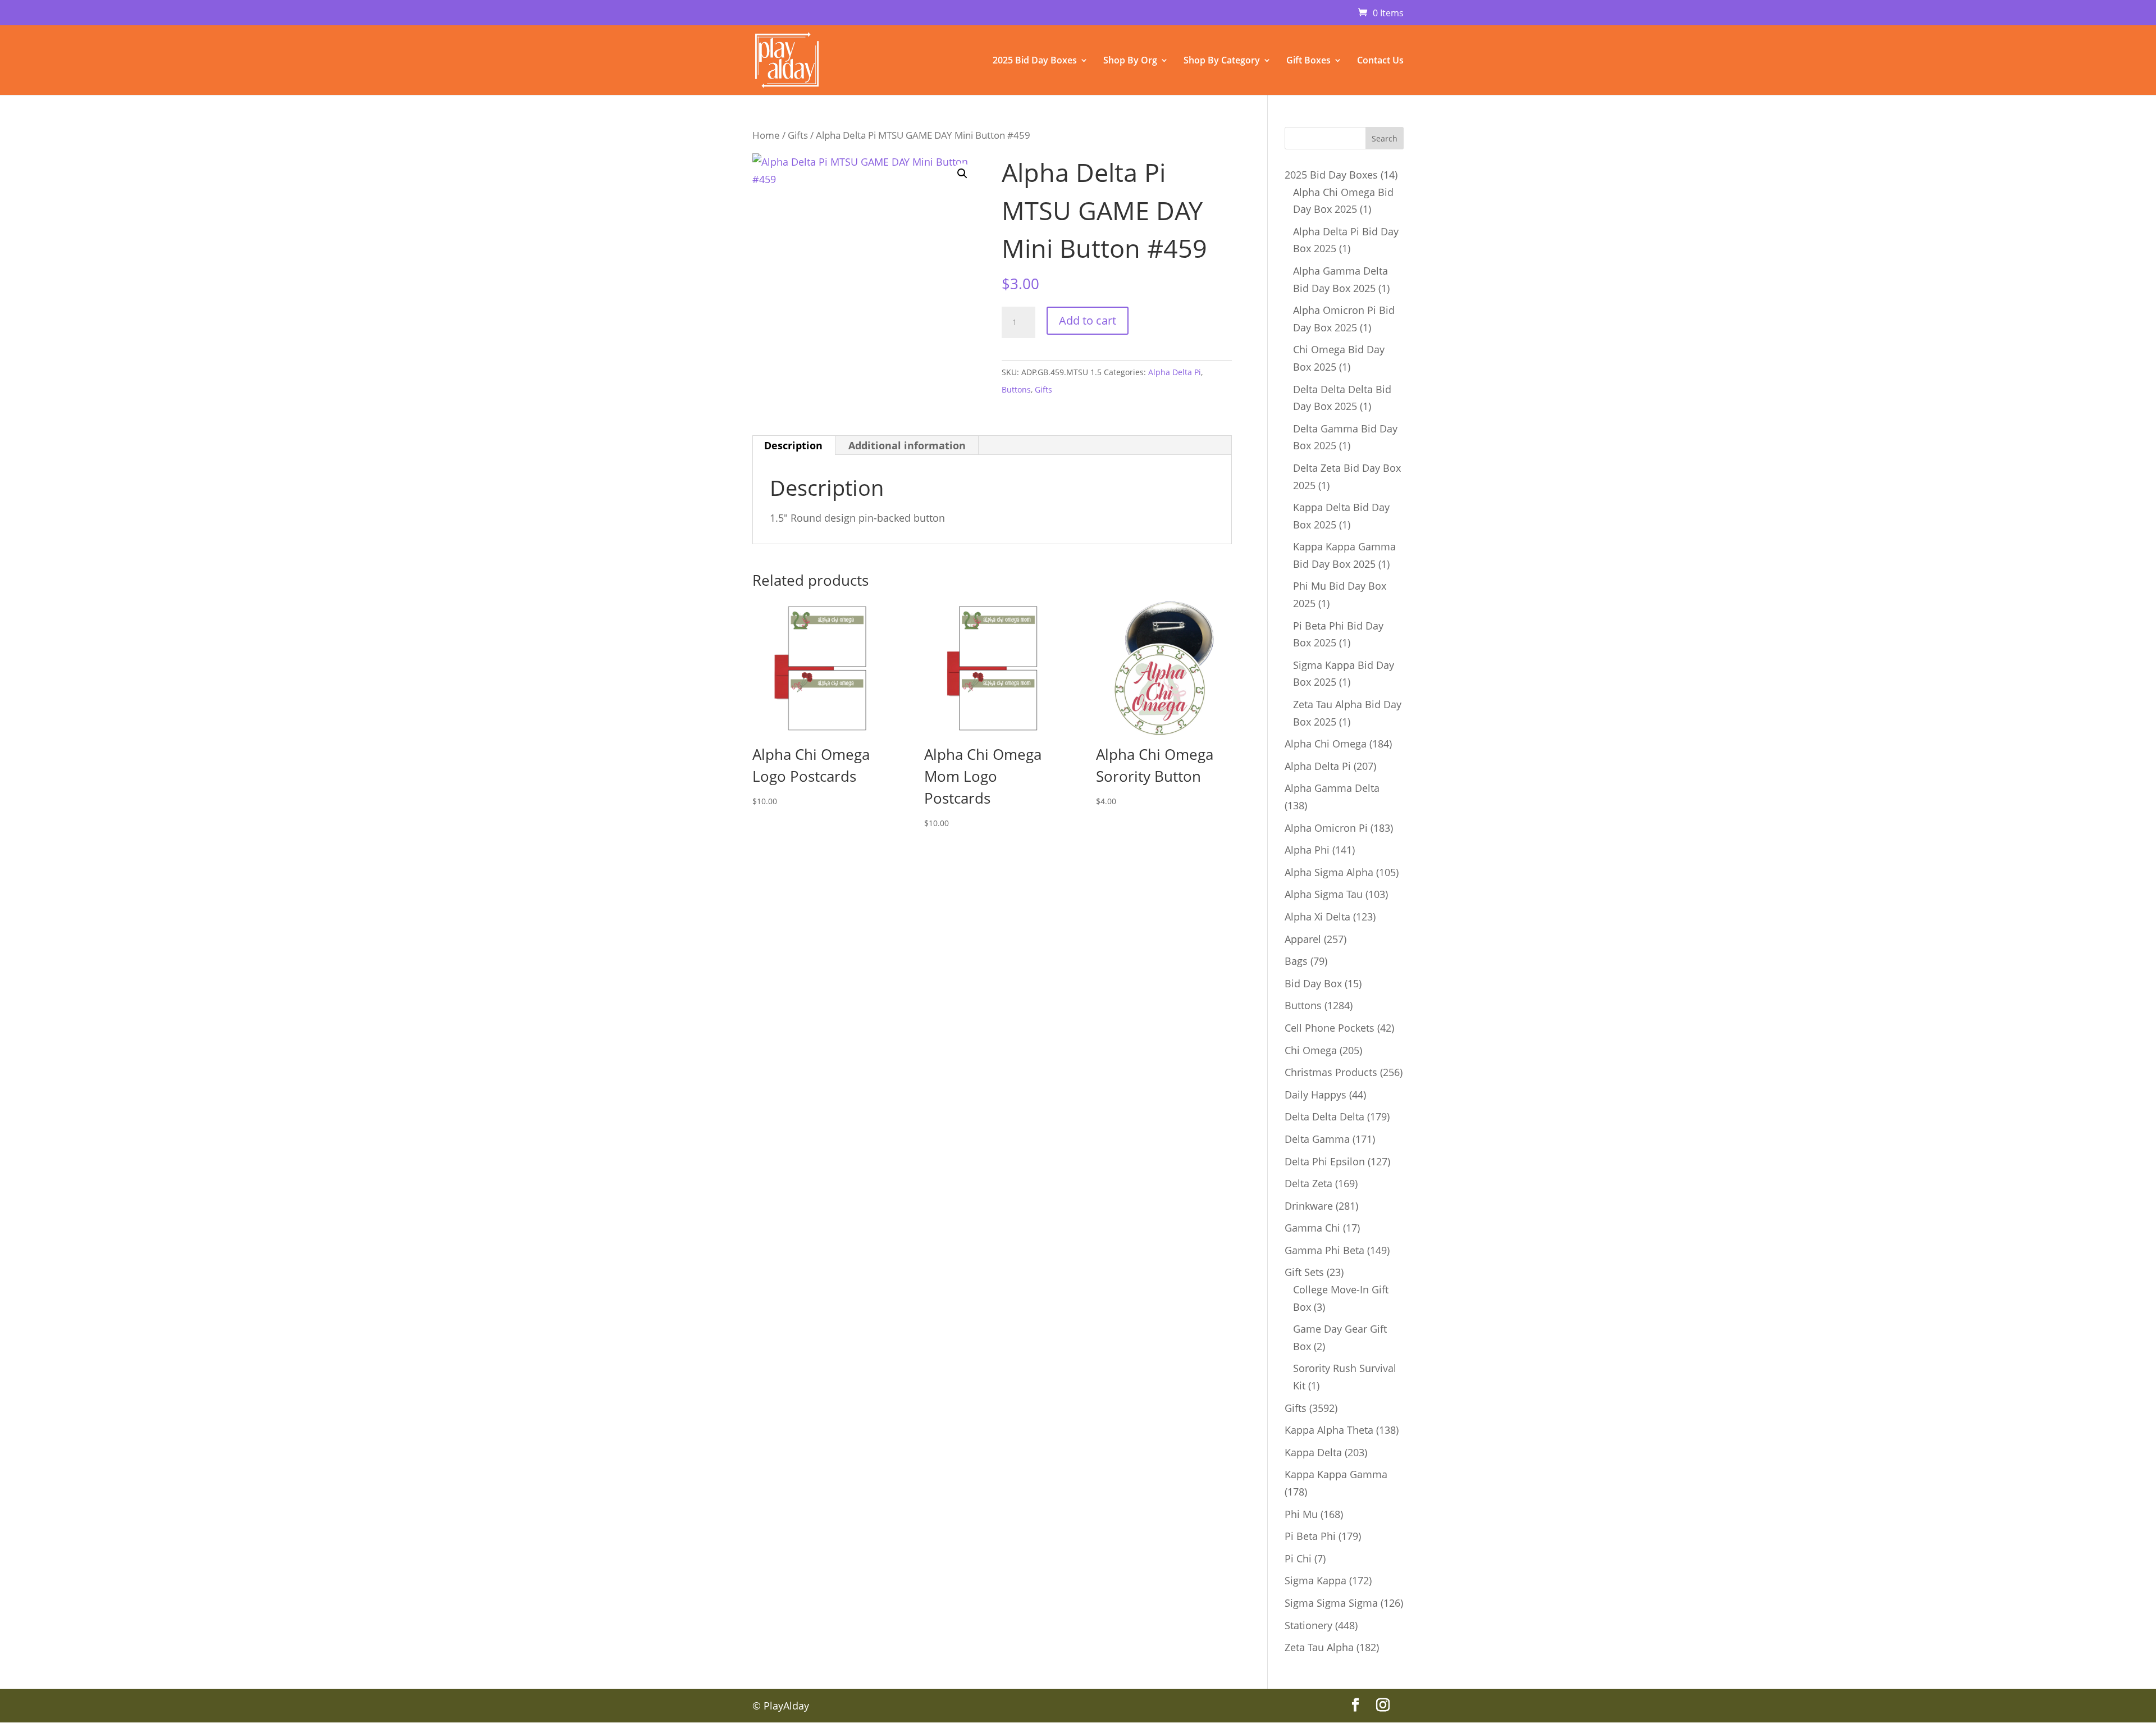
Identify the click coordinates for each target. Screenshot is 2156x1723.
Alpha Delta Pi (1175, 372)
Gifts (798, 135)
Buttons (1016, 389)
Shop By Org (1130, 61)
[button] (962, 174)
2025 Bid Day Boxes (1035, 61)
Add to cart (1088, 320)
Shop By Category (1222, 61)
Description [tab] (793, 445)
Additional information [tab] (907, 445)
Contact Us (1380, 61)
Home (766, 135)
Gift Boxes (1308, 61)
